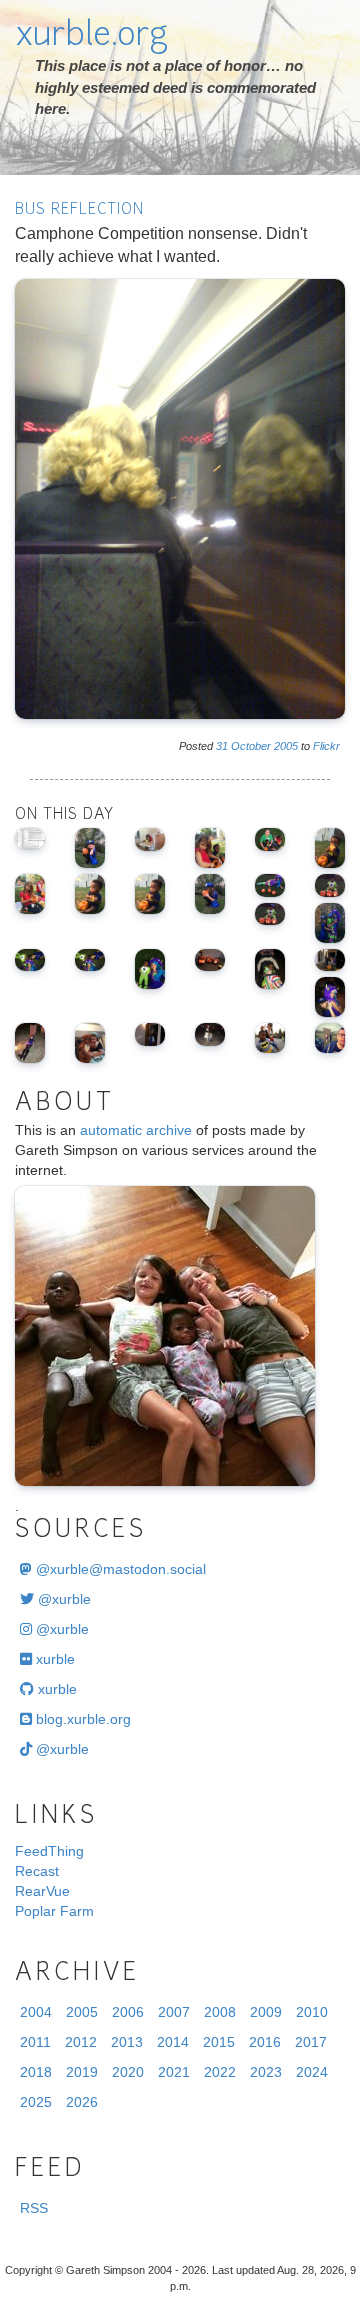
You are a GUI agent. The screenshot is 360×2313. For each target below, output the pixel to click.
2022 (220, 2072)
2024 (312, 2072)
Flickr (326, 746)
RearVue (42, 1891)
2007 (174, 2012)
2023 (266, 2072)
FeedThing (49, 1851)
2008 (220, 2012)
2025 (36, 2102)
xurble (53, 1659)
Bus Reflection (79, 210)
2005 (286, 746)
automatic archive (136, 1130)
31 (222, 746)
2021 (174, 2072)
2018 (36, 2072)
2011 (35, 2042)
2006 (128, 2012)
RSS (34, 2208)
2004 (36, 2012)
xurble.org (91, 37)
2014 (173, 2042)
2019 (82, 2072)
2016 (265, 2042)
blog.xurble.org (81, 1719)
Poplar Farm (54, 1911)
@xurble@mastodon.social (119, 1569)
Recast (37, 1871)
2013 (127, 2042)
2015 (219, 2042)
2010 (312, 2012)
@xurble (62, 1599)
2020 (128, 2072)
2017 (311, 2042)
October (251, 746)
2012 (81, 2042)
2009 (266, 2012)
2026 (82, 2102)
